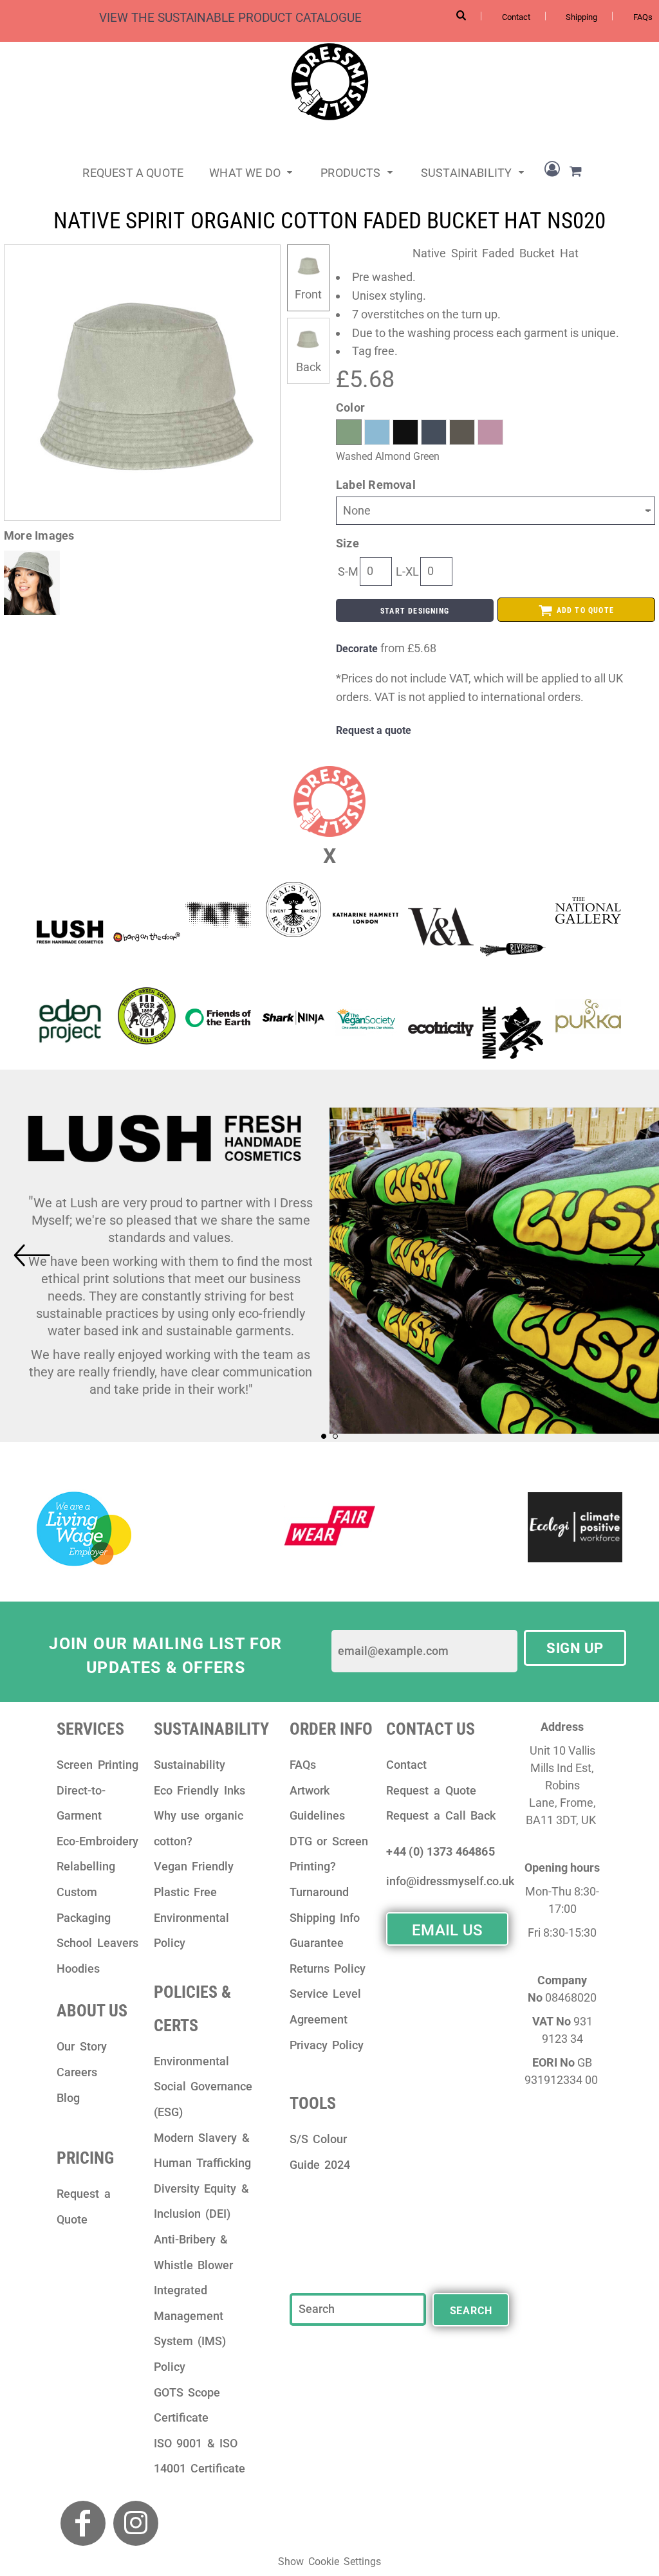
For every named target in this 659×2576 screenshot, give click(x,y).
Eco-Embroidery (97, 1841)
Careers (77, 2072)
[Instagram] (136, 2523)
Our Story (82, 2046)
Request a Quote (431, 1790)
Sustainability (190, 1765)
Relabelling (86, 1866)
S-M (348, 571)
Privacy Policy (327, 2045)
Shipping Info (325, 1918)
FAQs (643, 17)
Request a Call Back (441, 1815)
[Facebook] (83, 2523)
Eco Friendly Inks (200, 1790)
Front (308, 294)
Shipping (581, 17)
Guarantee (317, 1943)
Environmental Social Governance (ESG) (203, 2087)
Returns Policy (328, 1969)
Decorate (357, 649)
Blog (68, 2098)
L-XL (407, 571)
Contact (516, 17)
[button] (252, 171)
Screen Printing (97, 1765)
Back (309, 367)
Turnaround (319, 1892)
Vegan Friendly (194, 1866)
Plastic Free (186, 1892)
